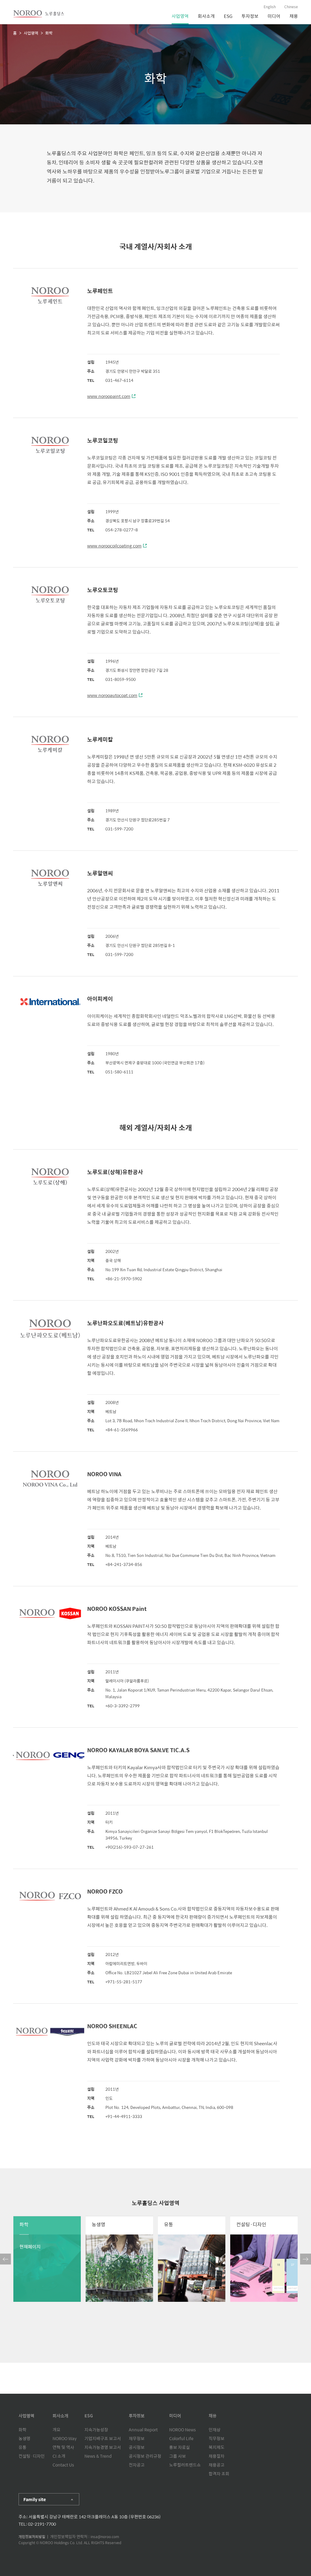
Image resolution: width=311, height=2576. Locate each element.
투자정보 (250, 16)
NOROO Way (65, 2438)
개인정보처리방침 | (34, 2537)
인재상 (215, 2430)
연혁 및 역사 (63, 2447)
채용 (294, 16)
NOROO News (183, 2430)
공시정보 (137, 2447)
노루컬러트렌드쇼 (185, 2465)
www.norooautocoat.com (112, 695)
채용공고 (217, 2465)
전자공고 (137, 2465)
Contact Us (63, 2465)
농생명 (24, 2438)
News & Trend (98, 2456)
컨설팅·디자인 (32, 2456)
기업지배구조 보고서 (103, 2438)
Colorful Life (181, 2438)
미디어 (274, 16)
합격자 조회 (219, 2473)
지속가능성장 (96, 2430)
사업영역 (180, 16)
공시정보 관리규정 (145, 2456)
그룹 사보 (178, 2456)
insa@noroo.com (105, 2537)
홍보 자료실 (179, 2447)
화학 (22, 2430)
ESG (228, 16)
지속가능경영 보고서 (103, 2447)
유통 (22, 2447)
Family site (35, 2499)
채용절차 (217, 2456)
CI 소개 (59, 2456)
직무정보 (217, 2438)
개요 (56, 2430)
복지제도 (217, 2447)
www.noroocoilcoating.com (114, 546)
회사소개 (206, 16)
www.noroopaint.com (109, 396)
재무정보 (137, 2438)
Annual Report (143, 2430)
